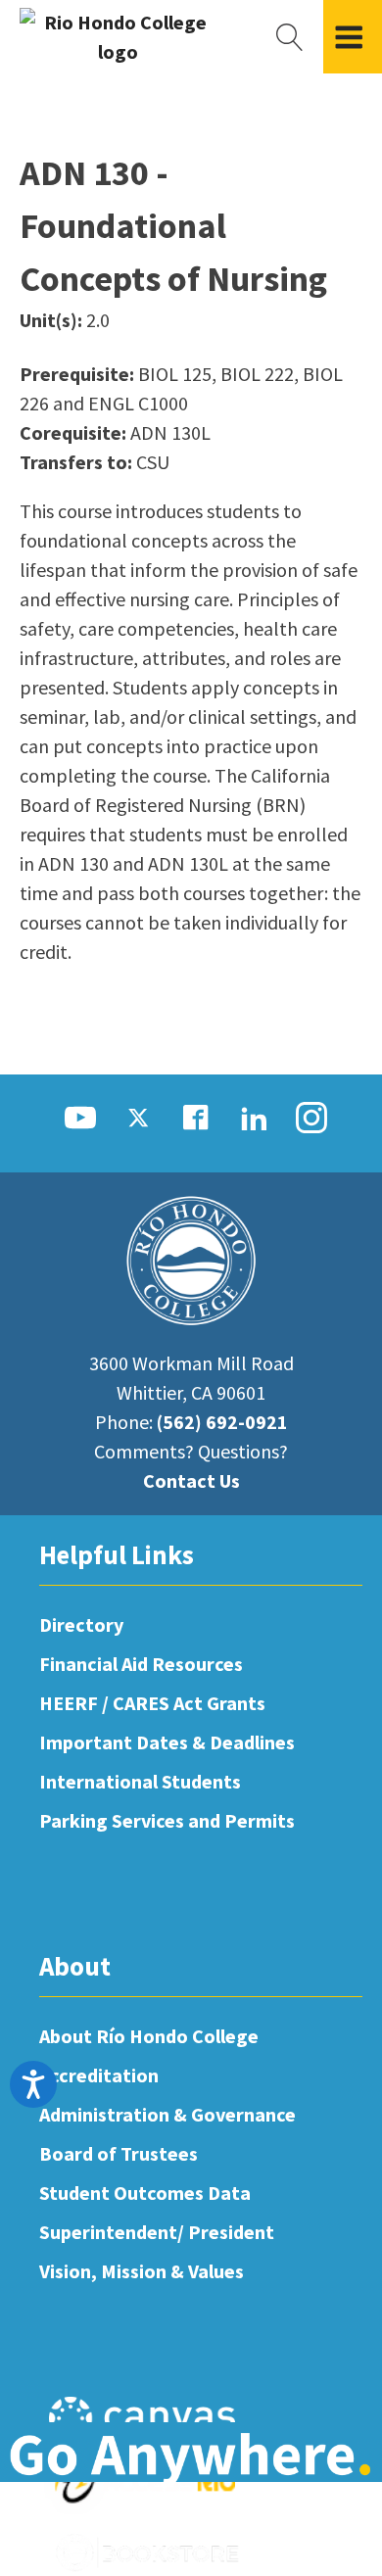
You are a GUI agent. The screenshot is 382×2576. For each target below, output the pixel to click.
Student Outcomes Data (145, 2193)
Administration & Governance (167, 2114)
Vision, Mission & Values (142, 2271)
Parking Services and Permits (167, 1820)
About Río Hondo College (149, 2036)
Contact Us (191, 1480)
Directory (81, 1624)
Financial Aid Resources (141, 1664)
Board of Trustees (119, 2153)
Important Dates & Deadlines (167, 1742)
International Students (140, 1781)
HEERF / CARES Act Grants (152, 1703)
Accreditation (99, 2075)
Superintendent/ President (157, 2232)
